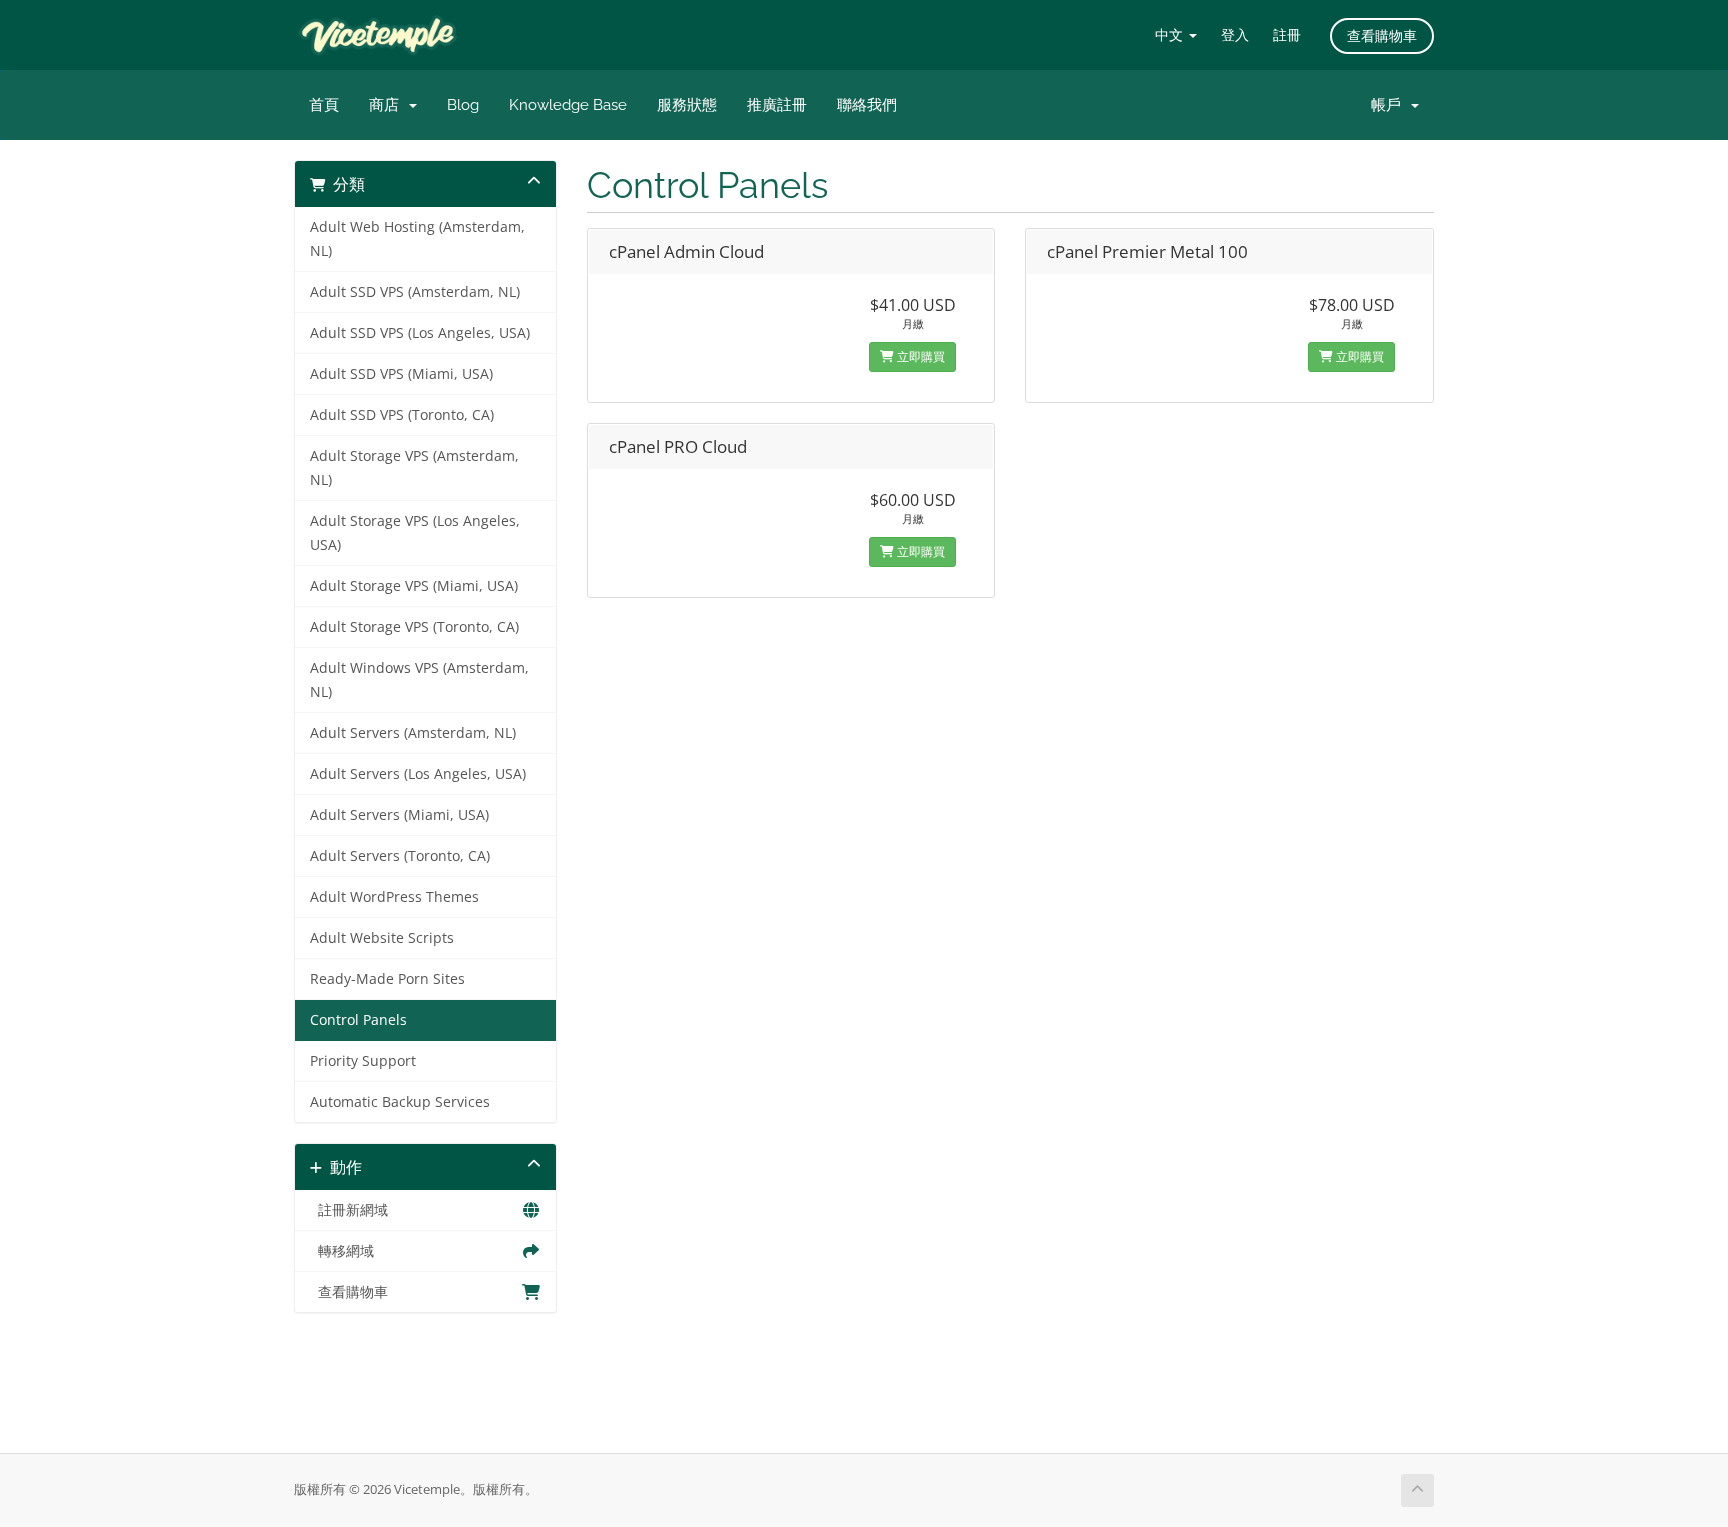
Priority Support (363, 1061)
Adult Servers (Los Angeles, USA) (418, 774)
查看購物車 (1382, 35)
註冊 (1287, 34)
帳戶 (1390, 105)
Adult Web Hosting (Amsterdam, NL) (417, 239)
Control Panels (358, 1020)
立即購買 (919, 356)
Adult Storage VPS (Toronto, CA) (414, 627)
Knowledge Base (568, 105)
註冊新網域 (349, 1210)
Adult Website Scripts (382, 938)
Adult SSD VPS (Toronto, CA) (402, 415)
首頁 (324, 105)
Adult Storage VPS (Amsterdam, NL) (414, 468)
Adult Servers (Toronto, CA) (400, 856)
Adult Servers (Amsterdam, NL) (413, 733)
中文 (1171, 34)
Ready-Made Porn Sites (387, 979)
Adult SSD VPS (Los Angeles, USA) (420, 333)
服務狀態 (687, 105)
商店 (388, 105)
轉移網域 (342, 1251)
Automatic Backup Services (400, 1102)
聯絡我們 (867, 105)
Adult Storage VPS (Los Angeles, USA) (415, 533)
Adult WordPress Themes (394, 897)
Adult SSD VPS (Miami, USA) (401, 374)
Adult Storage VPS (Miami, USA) (414, 586)
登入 (1235, 34)
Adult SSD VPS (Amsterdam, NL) (415, 292)
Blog (463, 105)
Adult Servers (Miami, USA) (399, 815)
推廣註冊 (777, 105)
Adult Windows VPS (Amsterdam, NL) (419, 680)
